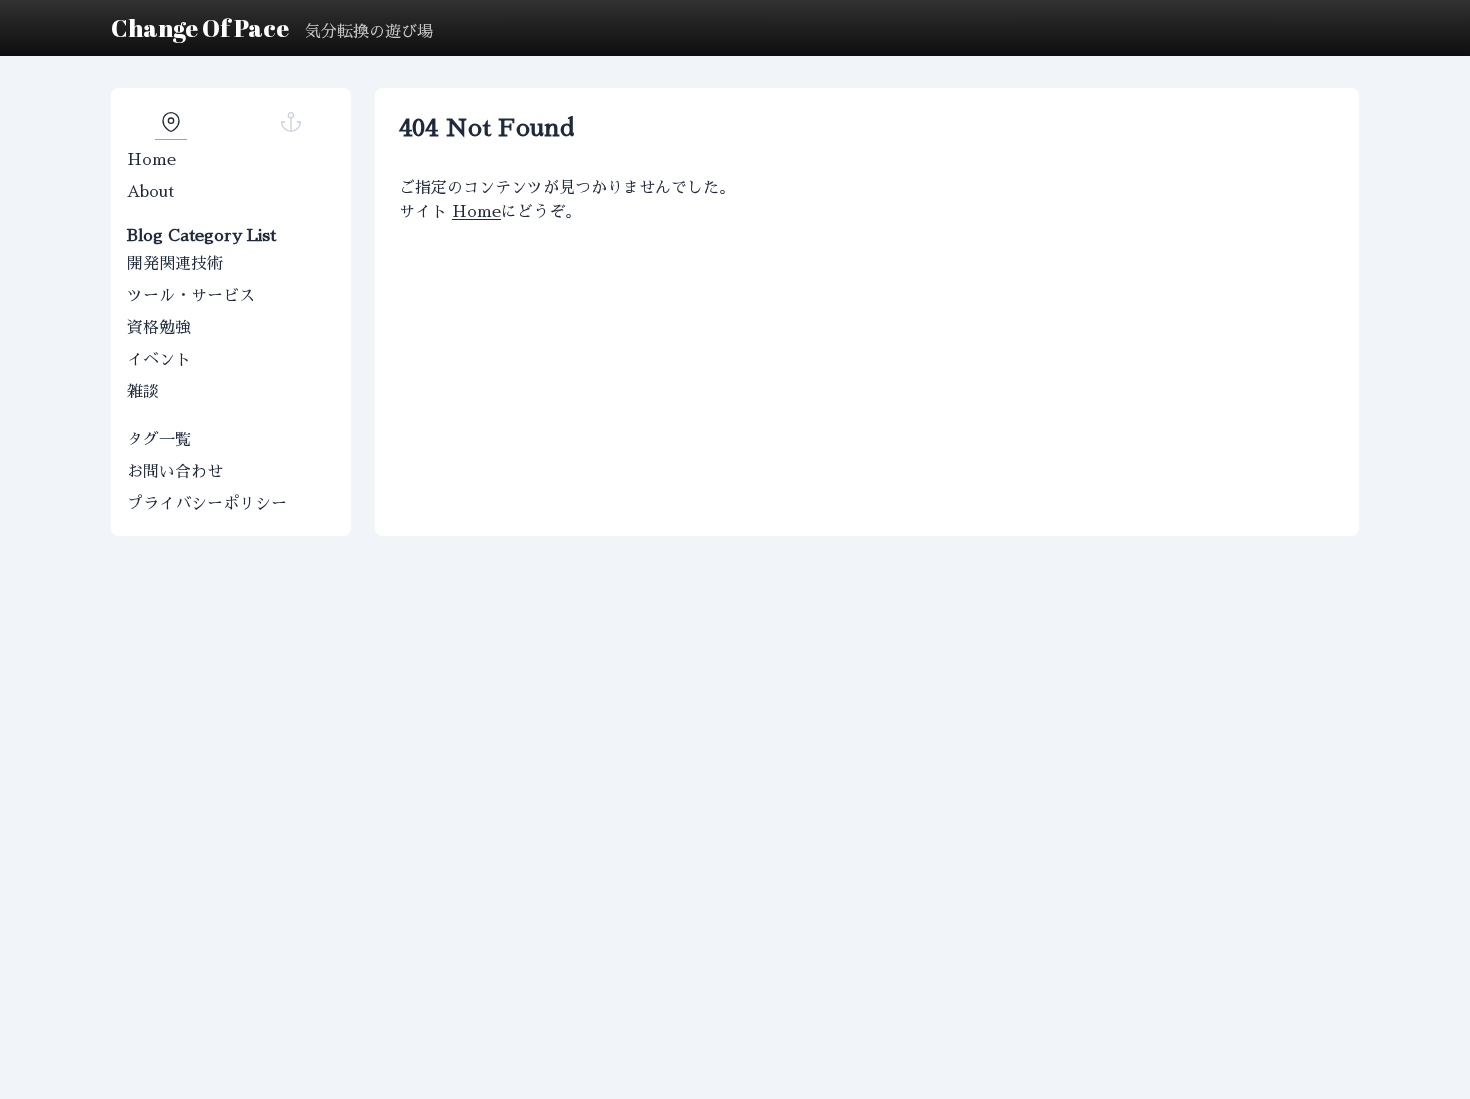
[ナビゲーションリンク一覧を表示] (171, 122)
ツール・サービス (191, 296)
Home (151, 160)
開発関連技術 (175, 264)
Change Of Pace (200, 28)
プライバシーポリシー (207, 504)
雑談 (143, 392)
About (150, 192)
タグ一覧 (159, 440)
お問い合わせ (175, 472)
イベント (159, 360)
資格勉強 (159, 328)
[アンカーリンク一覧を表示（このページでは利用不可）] (291, 122)
